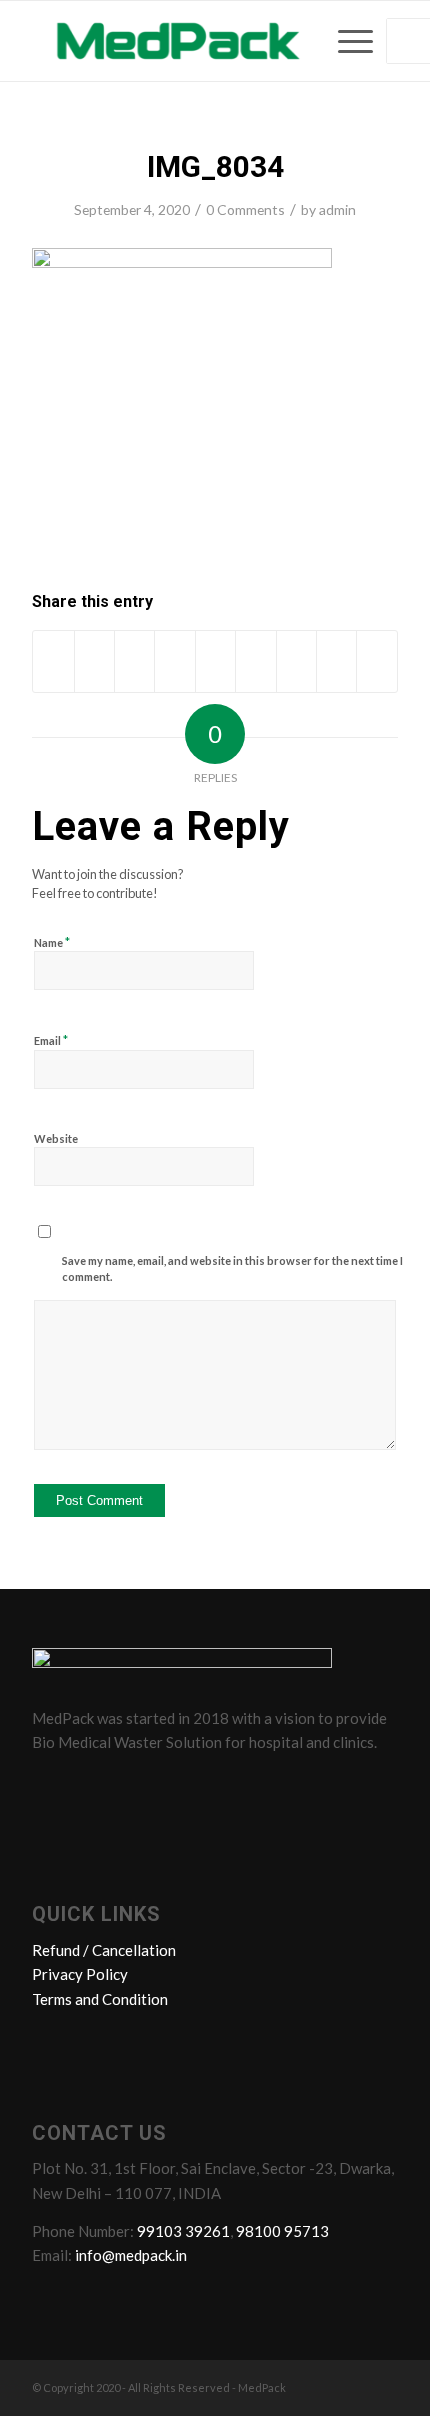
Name (52, 942)
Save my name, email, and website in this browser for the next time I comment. (232, 1269)
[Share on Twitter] (94, 661)
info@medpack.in (131, 2255)
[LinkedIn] (127, 1787)
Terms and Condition (100, 1999)
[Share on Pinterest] (174, 661)
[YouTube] (165, 1787)
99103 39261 (183, 2231)
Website (56, 1138)
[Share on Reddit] (336, 661)
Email (51, 1040)
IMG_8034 (215, 166)
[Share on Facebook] (53, 661)
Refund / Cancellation (104, 1950)
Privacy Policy (80, 1974)
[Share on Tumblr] (255, 661)
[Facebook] (51, 1787)
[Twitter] (89, 1787)
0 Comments (245, 209)
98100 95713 (282, 2231)
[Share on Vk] (296, 661)
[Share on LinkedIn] (215, 661)
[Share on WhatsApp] (134, 661)
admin (337, 209)
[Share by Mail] (377, 661)
